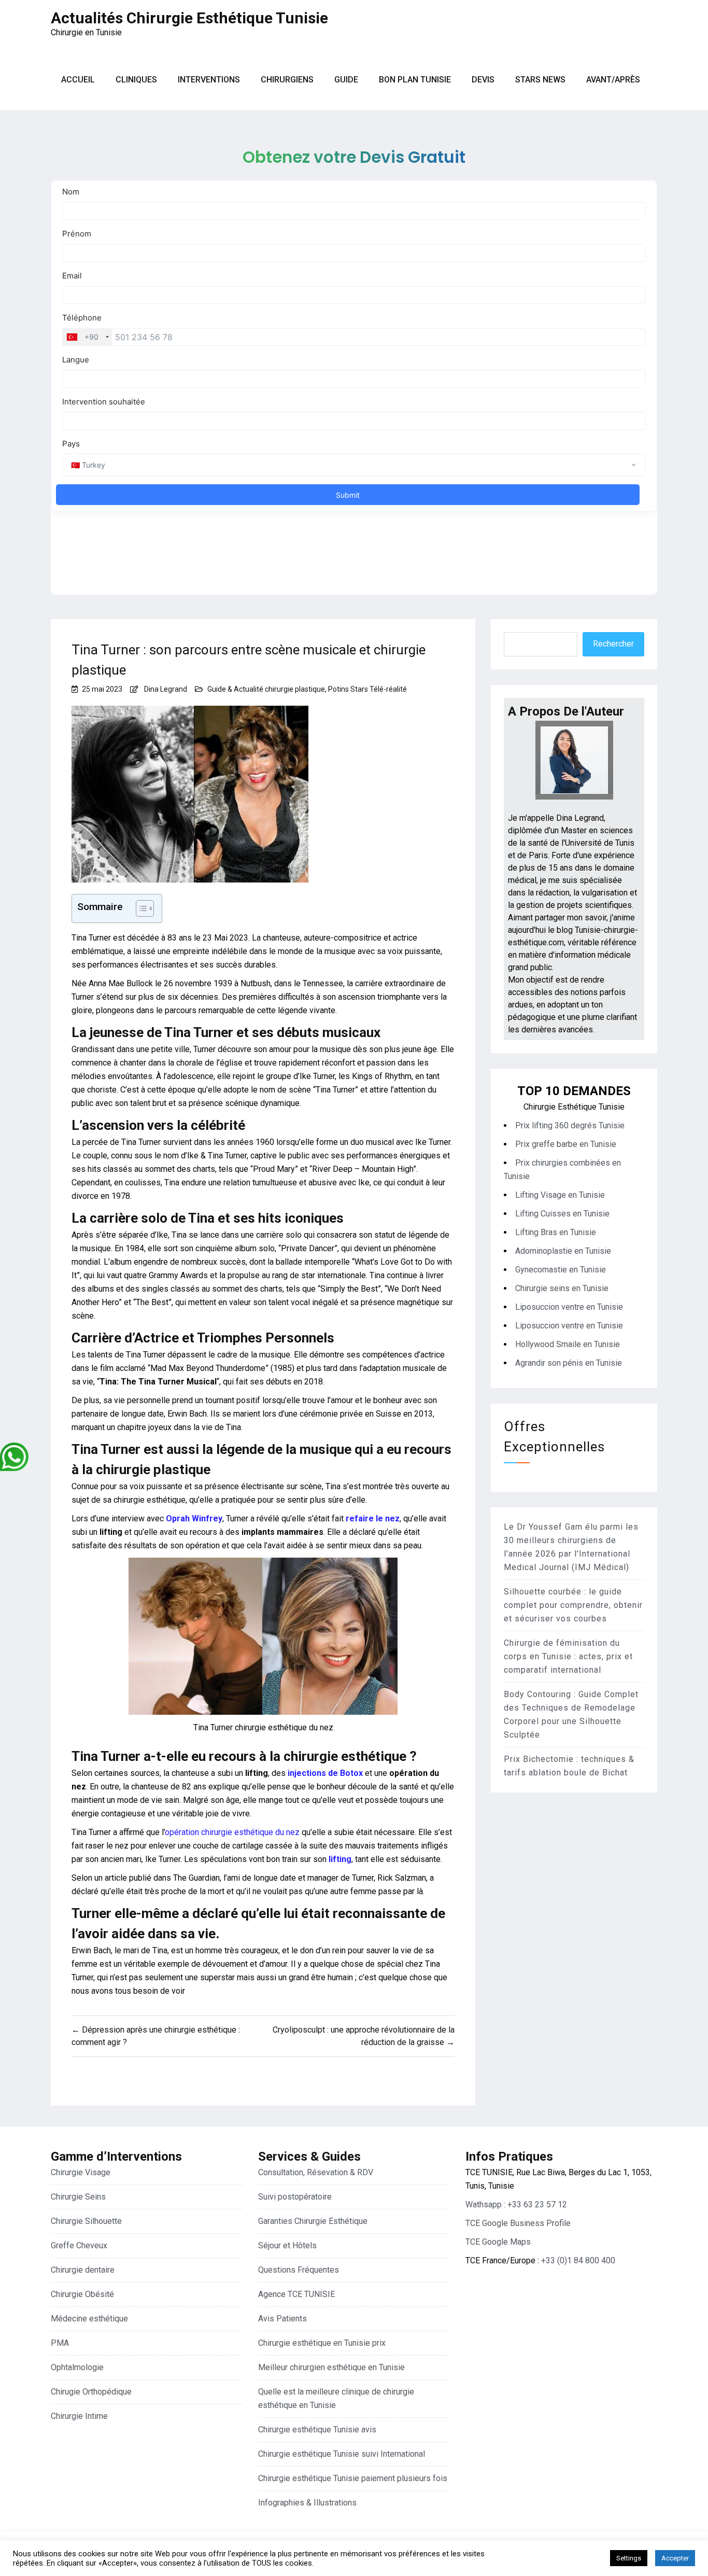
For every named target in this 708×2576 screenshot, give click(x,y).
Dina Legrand (166, 689)
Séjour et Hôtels (287, 2245)
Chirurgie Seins (78, 2197)
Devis (483, 80)
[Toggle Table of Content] (140, 908)
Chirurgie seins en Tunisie (562, 1288)
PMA (60, 2343)
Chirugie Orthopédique (91, 2392)
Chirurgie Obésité (82, 2294)
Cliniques (136, 80)
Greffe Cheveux (79, 2245)
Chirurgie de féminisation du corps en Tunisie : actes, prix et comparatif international (568, 1656)
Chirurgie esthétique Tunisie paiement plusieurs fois (353, 2478)
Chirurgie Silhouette (86, 2221)
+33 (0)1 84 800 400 (578, 2260)
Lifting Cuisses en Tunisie (562, 1214)
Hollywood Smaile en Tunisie (568, 1344)
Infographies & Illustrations (307, 2503)
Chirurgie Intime (79, 2416)
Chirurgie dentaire (83, 2270)
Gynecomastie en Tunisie (561, 1270)
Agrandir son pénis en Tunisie (569, 1363)
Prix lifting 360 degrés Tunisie (570, 1125)
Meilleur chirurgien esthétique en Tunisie (331, 2367)
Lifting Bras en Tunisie (556, 1232)
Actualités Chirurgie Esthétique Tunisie (189, 18)
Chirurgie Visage (81, 2172)
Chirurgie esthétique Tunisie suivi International (342, 2454)
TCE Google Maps (498, 2242)
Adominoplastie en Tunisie (563, 1251)
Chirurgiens (287, 80)
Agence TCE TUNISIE (296, 2294)
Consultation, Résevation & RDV (316, 2172)
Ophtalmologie (77, 2367)
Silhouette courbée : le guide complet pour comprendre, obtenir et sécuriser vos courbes (573, 1605)
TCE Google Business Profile (518, 2223)
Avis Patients (282, 2319)
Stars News (540, 80)
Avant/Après (613, 80)
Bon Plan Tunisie (415, 80)
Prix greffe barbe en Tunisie (566, 1144)
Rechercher (613, 644)
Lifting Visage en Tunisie (560, 1195)
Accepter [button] (675, 2558)
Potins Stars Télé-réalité (367, 689)
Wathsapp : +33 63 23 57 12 (516, 2204)
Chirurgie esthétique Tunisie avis (317, 2430)
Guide (346, 80)
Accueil (78, 80)
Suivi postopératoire (295, 2197)
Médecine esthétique (89, 2319)
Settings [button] (629, 2558)
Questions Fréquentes (299, 2270)
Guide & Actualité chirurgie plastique (266, 689)
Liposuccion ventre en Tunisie (569, 1307)
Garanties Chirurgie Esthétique (313, 2221)
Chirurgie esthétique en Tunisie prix (322, 2343)
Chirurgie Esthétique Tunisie (574, 1107)
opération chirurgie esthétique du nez (232, 1832)
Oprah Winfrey (194, 1518)
